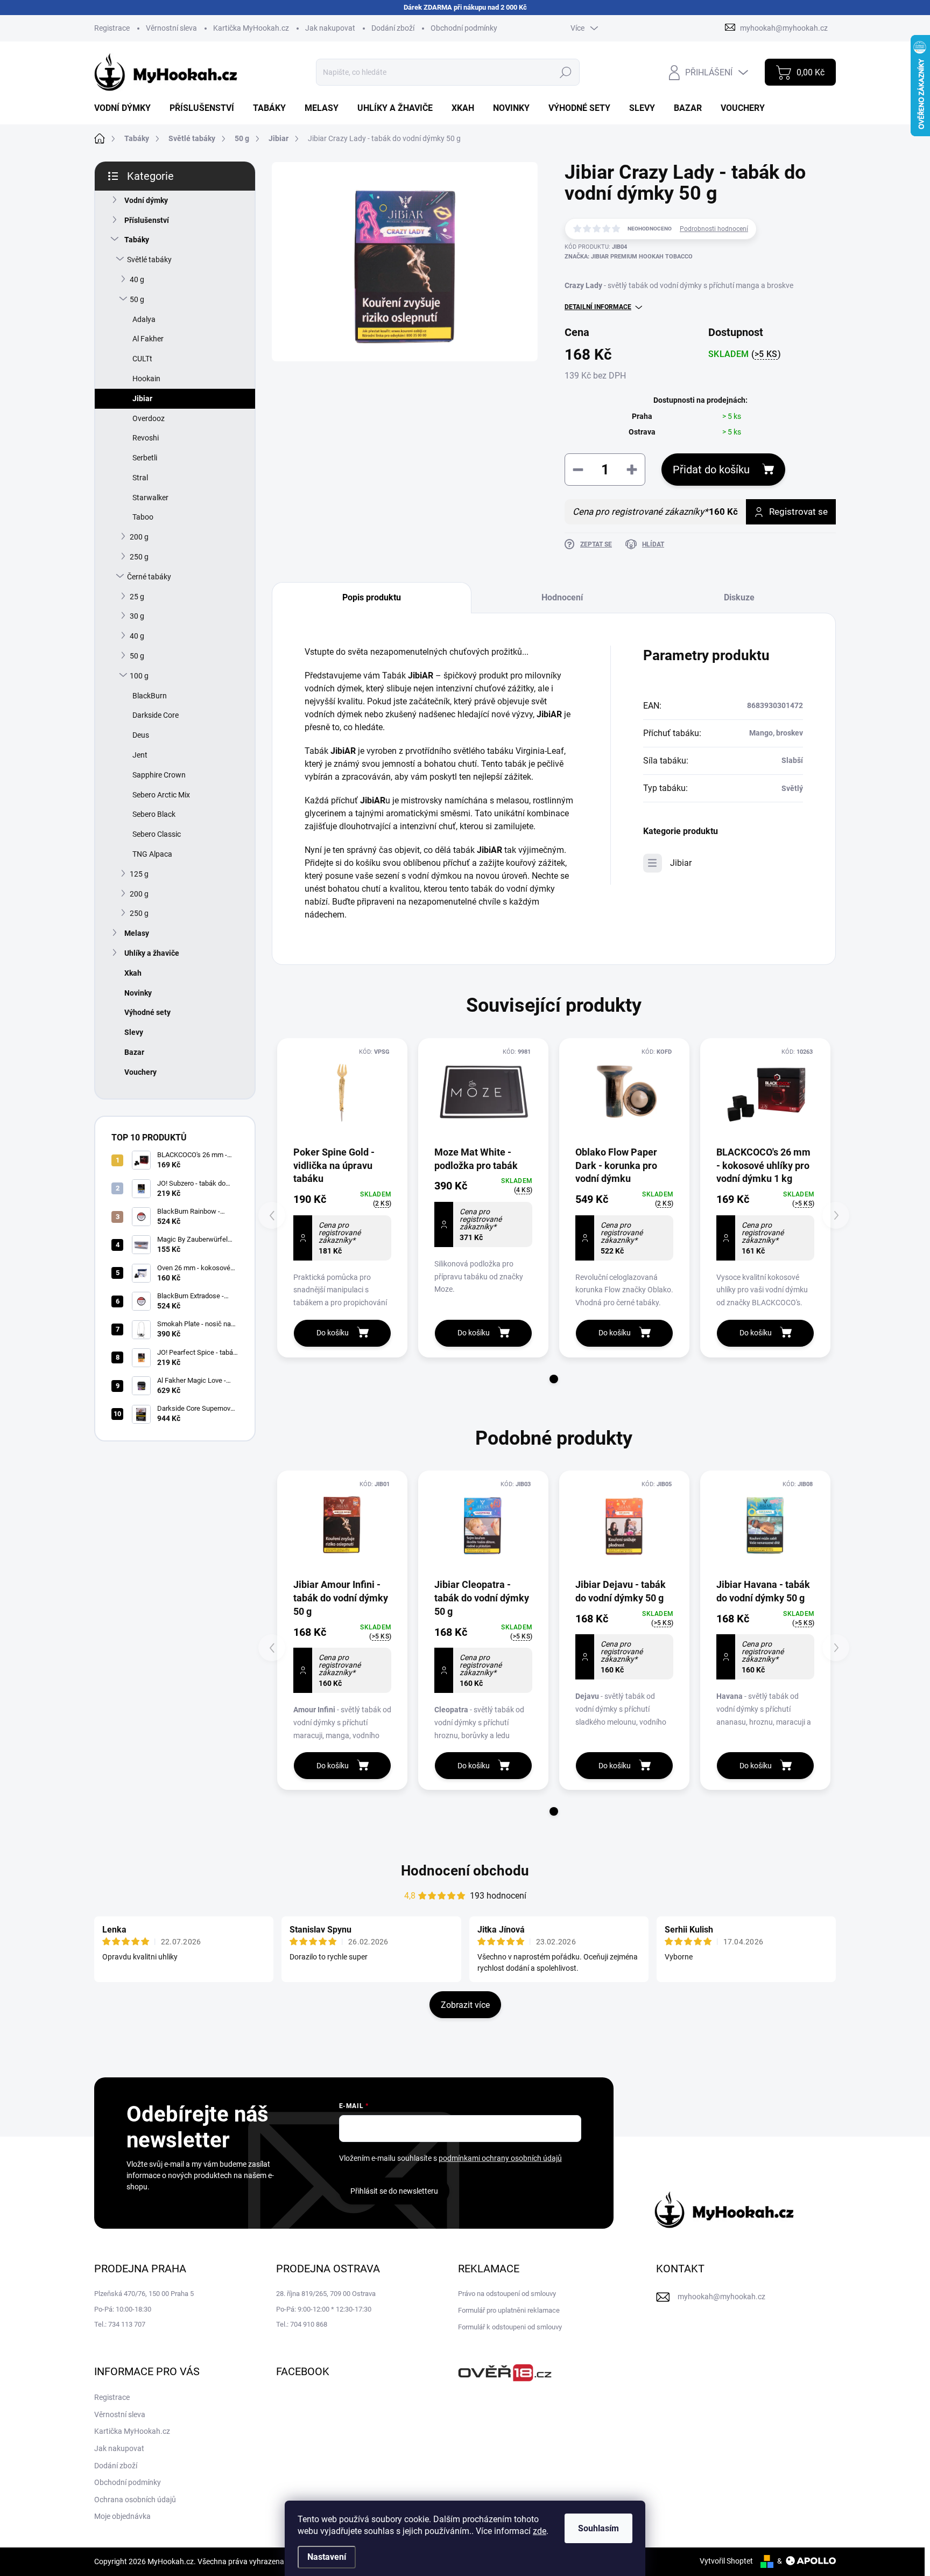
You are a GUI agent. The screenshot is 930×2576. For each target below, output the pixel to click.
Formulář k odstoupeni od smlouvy (510, 2327)
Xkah (133, 973)
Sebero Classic (157, 834)
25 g (137, 597)
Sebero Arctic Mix (161, 795)
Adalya (144, 319)
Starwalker (150, 498)
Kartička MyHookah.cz (251, 28)
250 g (139, 557)
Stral (140, 478)
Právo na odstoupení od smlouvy (507, 2294)
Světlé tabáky (149, 260)
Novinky (138, 993)
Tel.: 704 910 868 (302, 2324)
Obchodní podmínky (464, 28)
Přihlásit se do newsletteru (394, 2191)
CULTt (142, 359)
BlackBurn (150, 696)
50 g (137, 299)
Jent (140, 755)
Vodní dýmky (146, 200)
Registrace (112, 28)
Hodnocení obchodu (465, 1871)
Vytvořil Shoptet (726, 2561)
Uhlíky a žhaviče (152, 953)
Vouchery (140, 1072)
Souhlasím (598, 2528)
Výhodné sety (147, 1012)
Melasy (137, 933)
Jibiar (142, 398)
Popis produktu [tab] (372, 597)
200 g (139, 537)
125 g (139, 874)
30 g (137, 616)
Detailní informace (598, 307)
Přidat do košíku (711, 470)
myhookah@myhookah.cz (721, 2297)
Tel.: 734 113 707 (120, 2324)
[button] (554, 1379)
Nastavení (327, 2557)
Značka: (629, 257)
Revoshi (146, 438)
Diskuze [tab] (739, 597)
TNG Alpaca (152, 854)
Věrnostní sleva (171, 28)
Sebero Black (154, 814)
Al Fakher (148, 339)
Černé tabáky (149, 577)
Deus (141, 735)
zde (540, 2531)
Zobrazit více (465, 2005)
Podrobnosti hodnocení (714, 229)
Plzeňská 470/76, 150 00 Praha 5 (144, 2294)
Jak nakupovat (330, 28)
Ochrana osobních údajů (135, 2500)
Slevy (134, 1032)
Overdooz (149, 418)
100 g (139, 676)
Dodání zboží (393, 28)
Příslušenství (147, 220)
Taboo (143, 517)
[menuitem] (126, 108)
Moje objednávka (122, 2516)
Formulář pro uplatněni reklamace (509, 2310)
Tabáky (137, 240)
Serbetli (145, 458)
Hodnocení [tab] (562, 597)
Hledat (566, 72)
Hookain (146, 379)
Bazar (134, 1052)
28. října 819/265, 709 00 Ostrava (326, 2294)
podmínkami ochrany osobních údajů (500, 2158)
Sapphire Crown (159, 775)
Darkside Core (156, 715)
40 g (137, 279)
